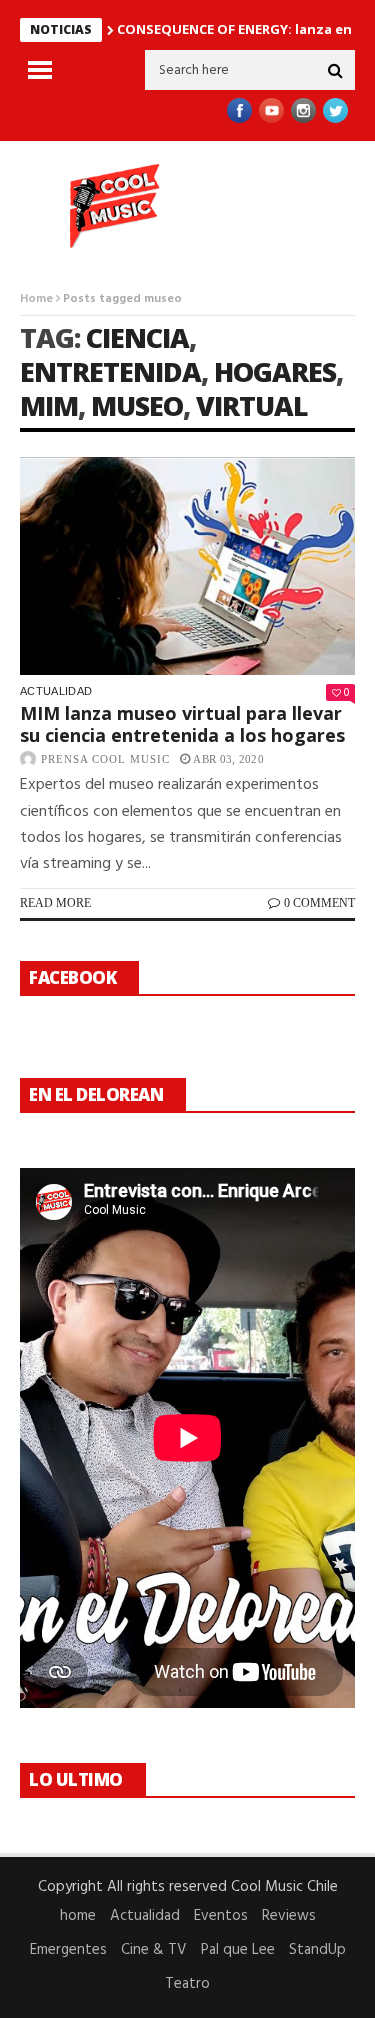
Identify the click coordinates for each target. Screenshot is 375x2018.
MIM (49, 405)
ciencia (137, 337)
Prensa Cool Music (105, 759)
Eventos (221, 1916)
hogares (275, 371)
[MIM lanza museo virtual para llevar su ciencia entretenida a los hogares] (187, 566)
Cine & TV (154, 1950)
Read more (55, 903)
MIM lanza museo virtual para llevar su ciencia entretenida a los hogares (182, 724)
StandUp (317, 1950)
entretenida (110, 371)
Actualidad (56, 691)
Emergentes (68, 1950)
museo (137, 405)
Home (36, 299)
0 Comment (319, 903)
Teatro (187, 1984)
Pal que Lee (238, 1950)
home (78, 1916)
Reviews (289, 1916)
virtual (252, 405)
